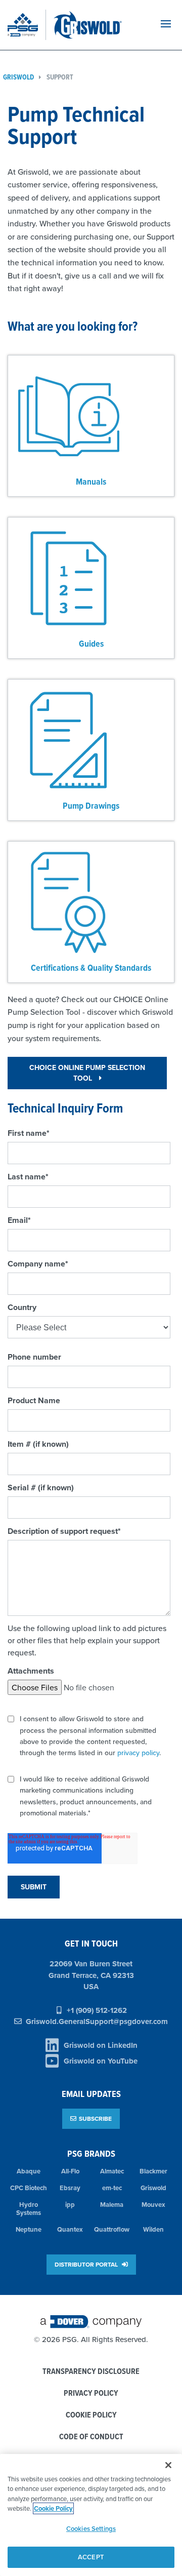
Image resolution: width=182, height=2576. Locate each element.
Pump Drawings (91, 805)
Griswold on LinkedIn (101, 2045)
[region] (91, 2515)
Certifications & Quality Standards (91, 967)
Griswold (153, 2188)
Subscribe (95, 2118)
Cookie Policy (91, 2415)
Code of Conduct (91, 2437)
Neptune (29, 2229)
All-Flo (70, 2171)
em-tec (112, 2188)
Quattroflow (112, 2229)
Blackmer (153, 2171)
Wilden (153, 2229)
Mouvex (153, 2205)
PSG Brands (91, 2153)
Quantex (70, 2229)
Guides (91, 643)
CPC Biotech (29, 2188)
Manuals (91, 481)
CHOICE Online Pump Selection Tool (87, 1073)
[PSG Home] (27, 25)
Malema (112, 2205)
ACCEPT (91, 2557)
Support (60, 77)
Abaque (29, 2171)
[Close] (168, 2465)
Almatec (112, 2171)
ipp (70, 2205)
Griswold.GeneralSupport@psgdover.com (97, 2022)
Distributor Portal (87, 2264)
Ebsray (70, 2188)
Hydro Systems (29, 2209)
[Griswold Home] (98, 25)
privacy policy (138, 1753)
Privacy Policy (91, 2393)
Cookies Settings (91, 2529)
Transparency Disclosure (91, 2372)
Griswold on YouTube (101, 2061)
